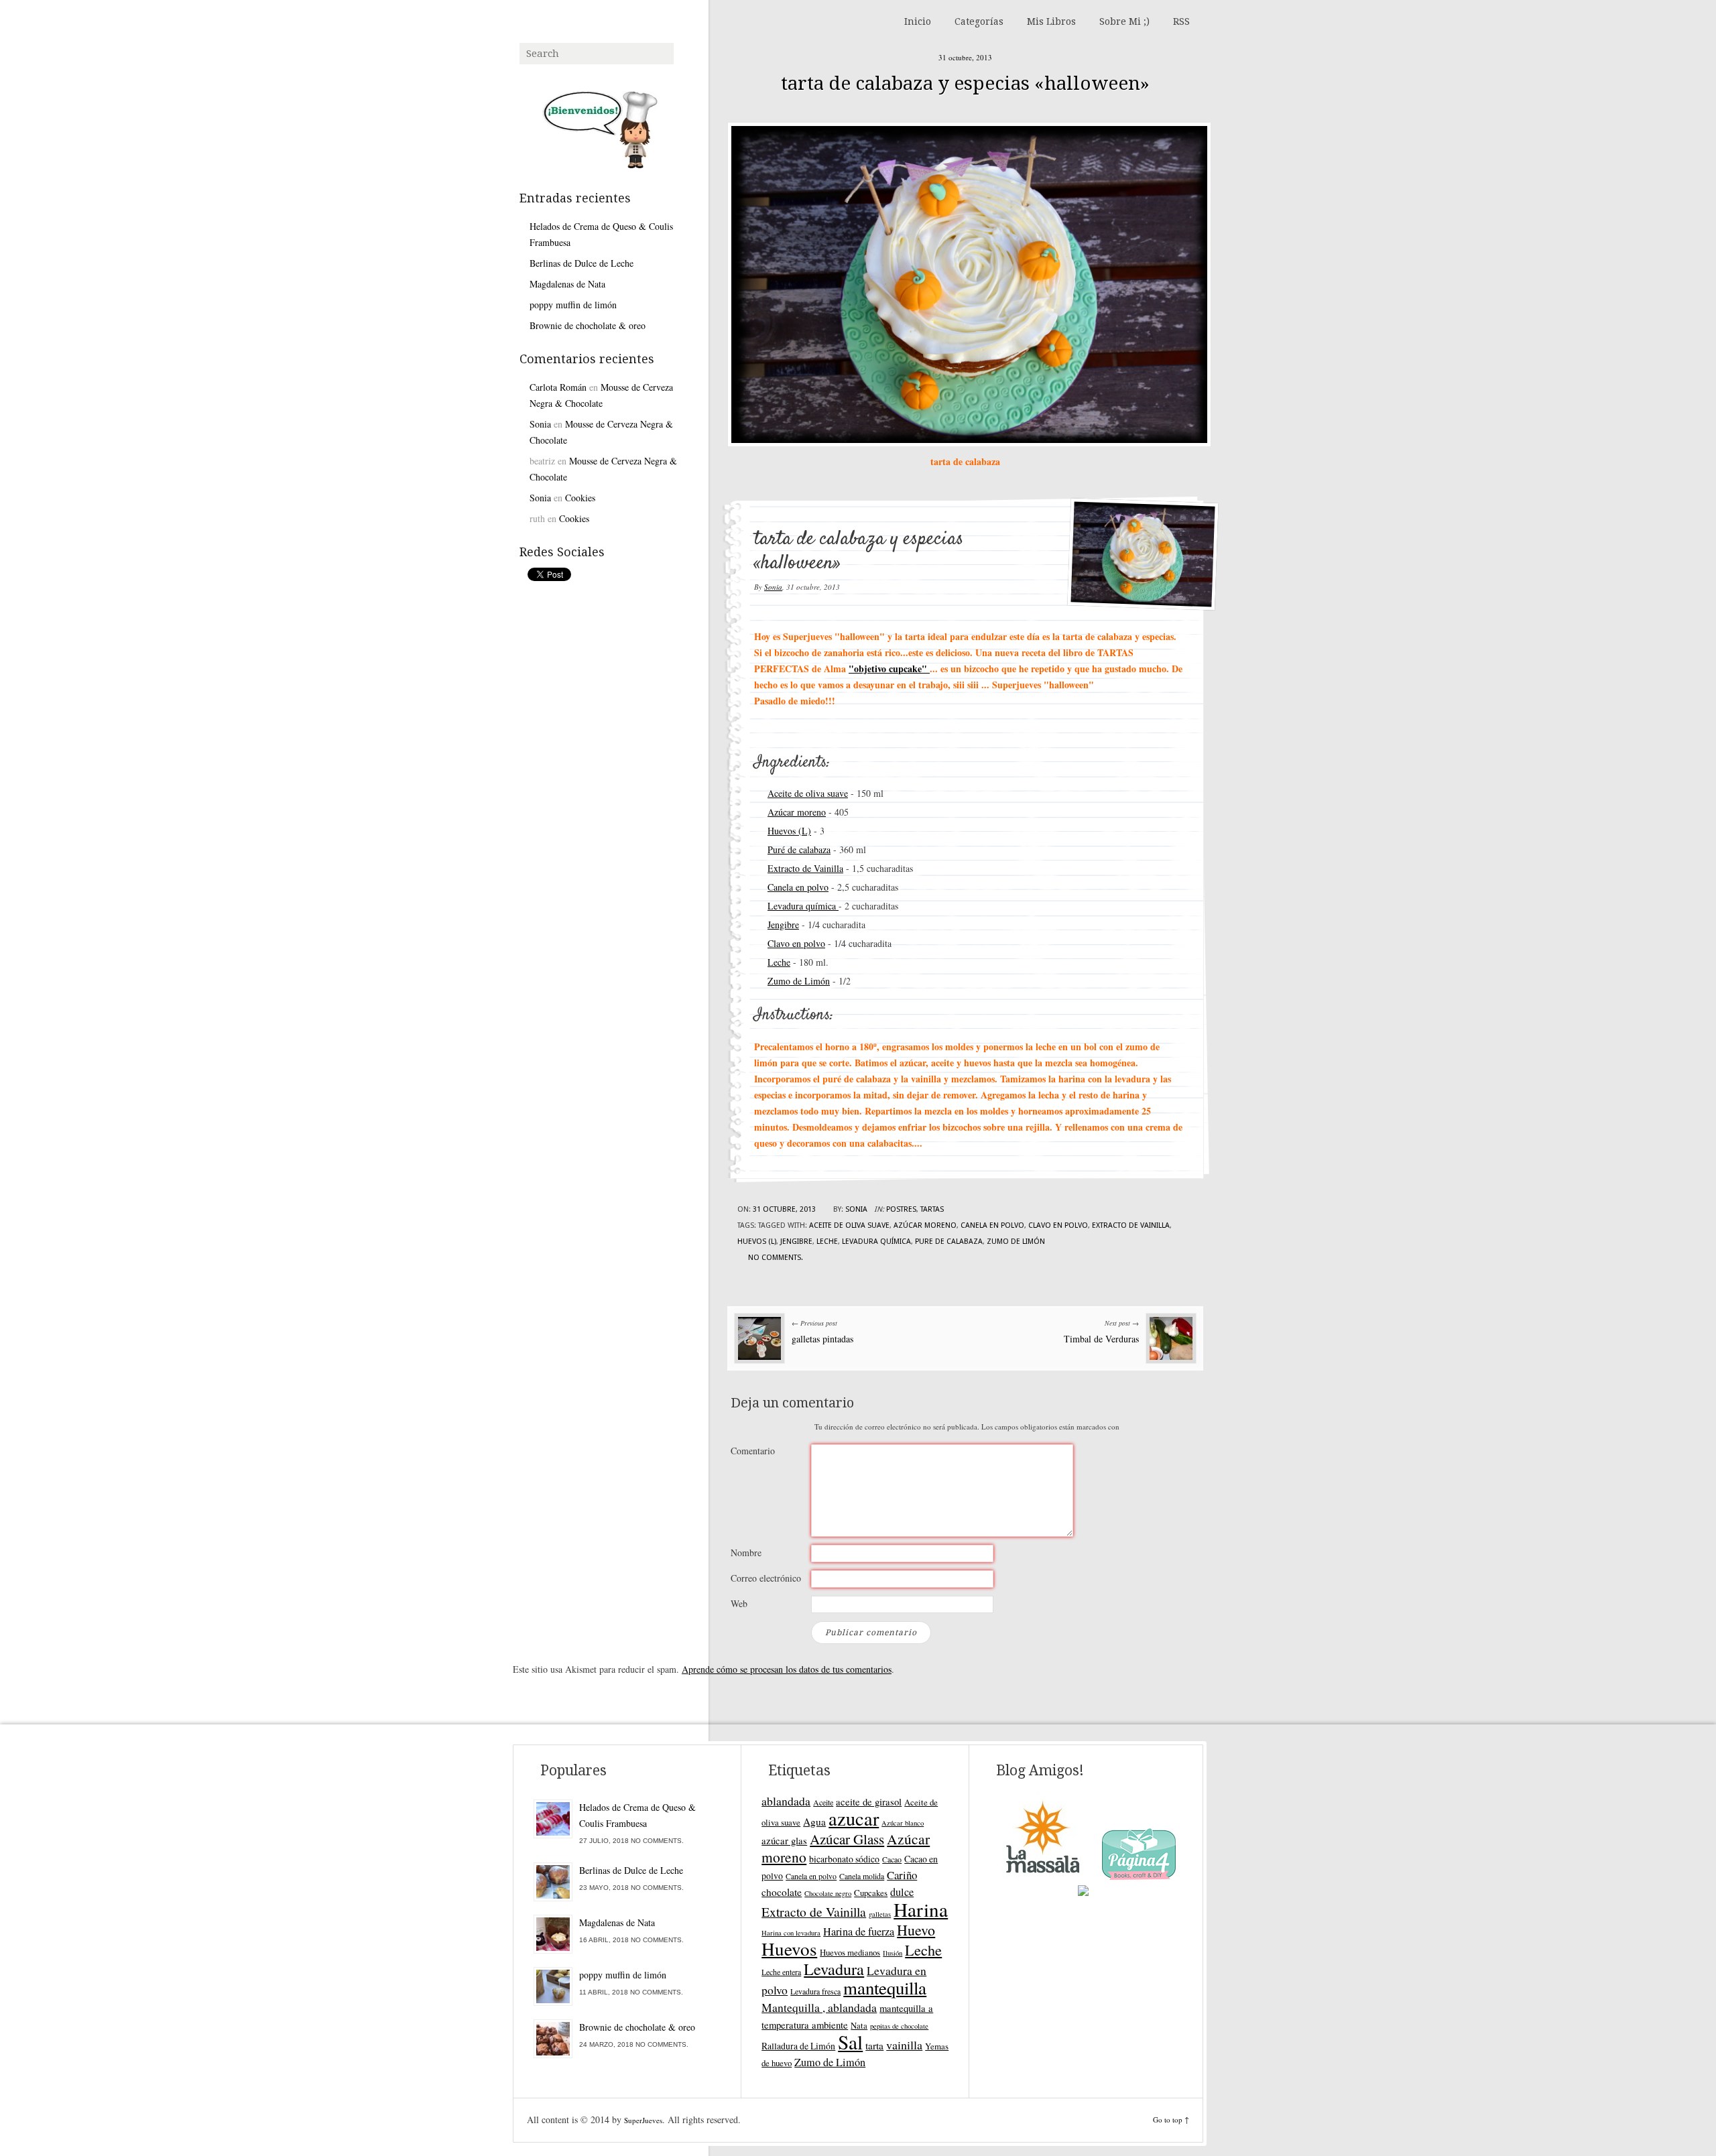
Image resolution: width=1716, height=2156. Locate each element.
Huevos (789, 1949)
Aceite (823, 1802)
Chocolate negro (828, 1893)
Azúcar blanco (903, 1823)
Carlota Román (558, 387)
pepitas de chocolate (899, 2026)
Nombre (746, 1552)
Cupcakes (871, 1893)
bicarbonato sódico (844, 1859)
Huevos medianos (850, 1952)
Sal (850, 2042)
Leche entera (781, 1972)
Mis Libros (1051, 21)
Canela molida (862, 1876)
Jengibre (783, 925)
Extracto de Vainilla (805, 868)
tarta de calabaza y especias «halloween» (965, 83)
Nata (859, 2025)
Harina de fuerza (859, 1931)
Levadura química (803, 906)
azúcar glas (784, 1840)
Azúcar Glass (847, 1839)
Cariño (902, 1875)
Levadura (834, 1969)
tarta (874, 2045)
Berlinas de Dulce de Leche (581, 263)
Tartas (932, 1209)
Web (739, 1603)
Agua (814, 1822)
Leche (779, 962)
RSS (1181, 21)
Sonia (773, 587)
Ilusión (893, 1953)
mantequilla (885, 1988)
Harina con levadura (791, 1933)
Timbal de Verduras (1101, 1339)
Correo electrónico (766, 1578)
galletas (880, 1914)
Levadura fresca (815, 1991)
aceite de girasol (869, 1801)
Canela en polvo (798, 887)
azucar (854, 1818)
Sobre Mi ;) (1124, 21)
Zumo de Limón (799, 981)
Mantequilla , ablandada (819, 2007)
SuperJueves (643, 2120)
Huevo (916, 1930)
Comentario (753, 1451)
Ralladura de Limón (798, 2046)
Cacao (892, 1859)
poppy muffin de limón (573, 305)
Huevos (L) (789, 831)
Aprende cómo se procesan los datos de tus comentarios (787, 1669)
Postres (901, 1209)
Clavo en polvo (796, 943)
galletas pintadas (822, 1339)
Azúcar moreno (797, 812)
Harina (921, 1909)
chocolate (782, 1892)
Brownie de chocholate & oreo (588, 325)
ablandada (786, 1801)
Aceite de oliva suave (808, 793)
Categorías (979, 21)
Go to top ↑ (1171, 2119)
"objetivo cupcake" (889, 669)
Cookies (580, 498)
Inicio (918, 21)
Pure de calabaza (949, 1242)
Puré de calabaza (799, 849)
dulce (902, 1892)
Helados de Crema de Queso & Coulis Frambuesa (601, 234)
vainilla (904, 2045)
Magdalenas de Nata (567, 284)
